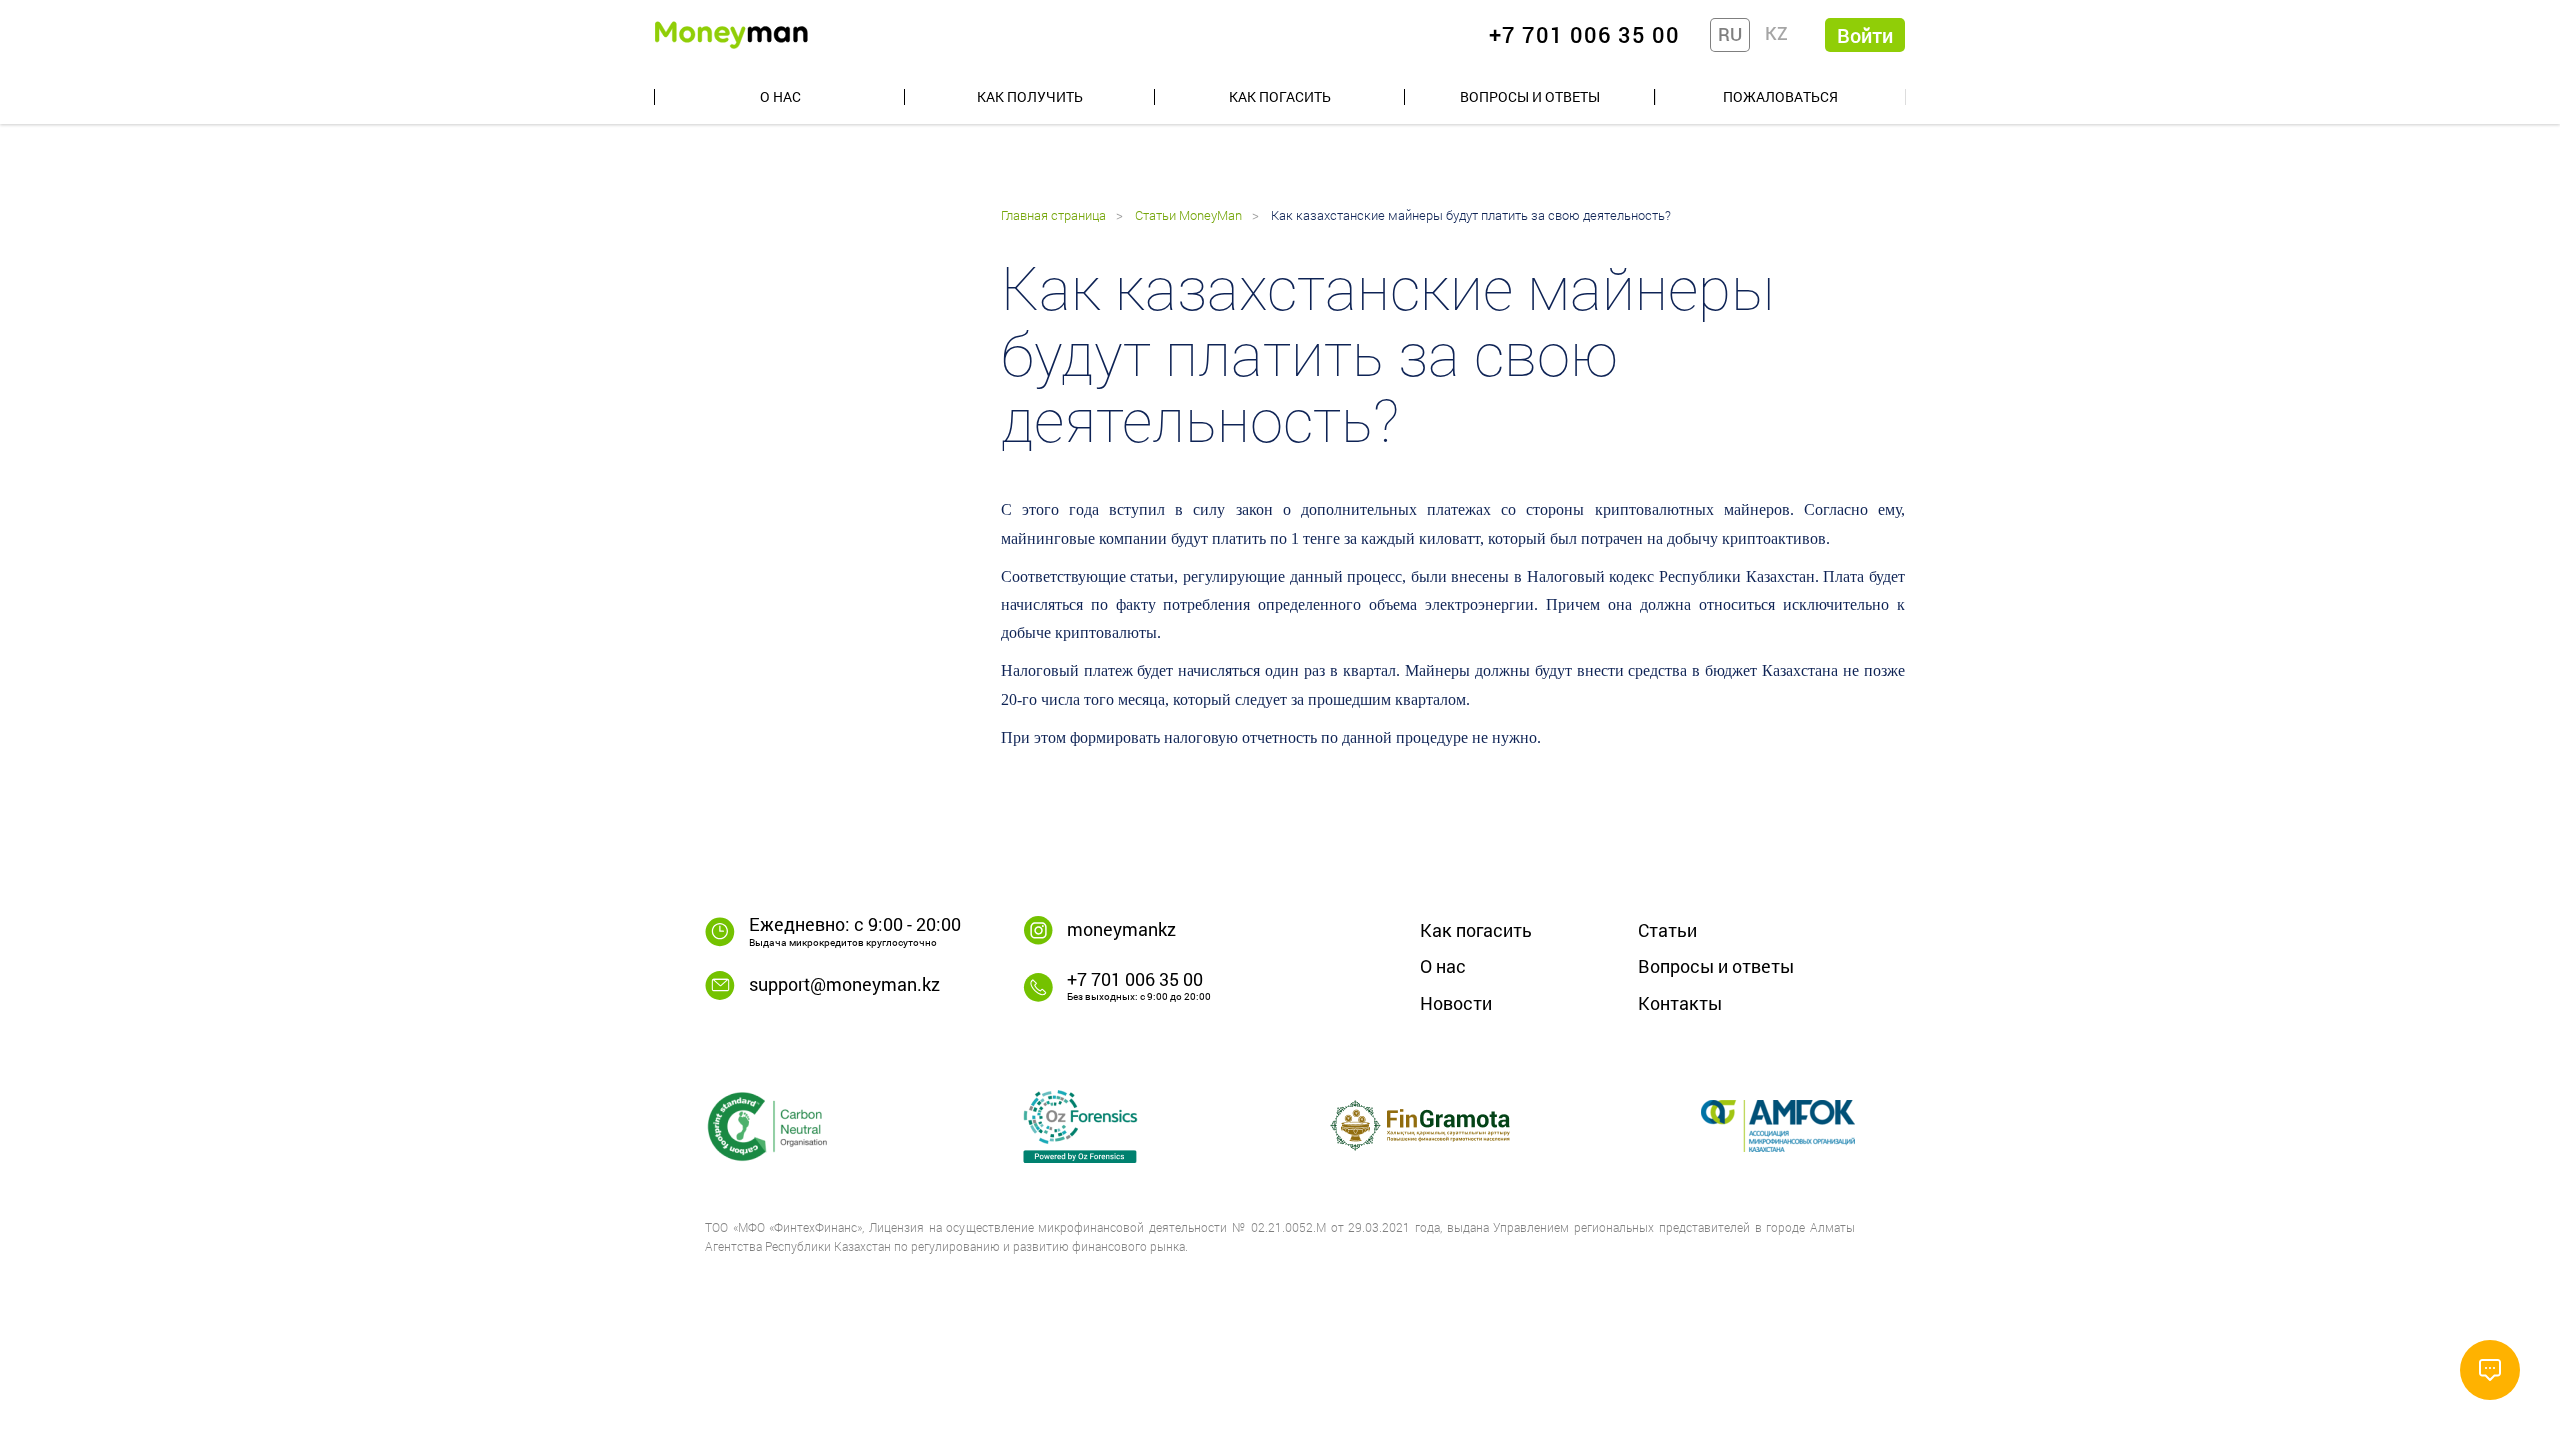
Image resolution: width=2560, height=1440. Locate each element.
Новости (1456, 1003)
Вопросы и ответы (1530, 96)
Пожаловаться (1780, 96)
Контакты (1680, 1003)
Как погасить (1280, 96)
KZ (1776, 33)
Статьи (1667, 930)
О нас (780, 96)
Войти (1865, 35)
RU (1730, 34)
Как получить (1030, 96)
